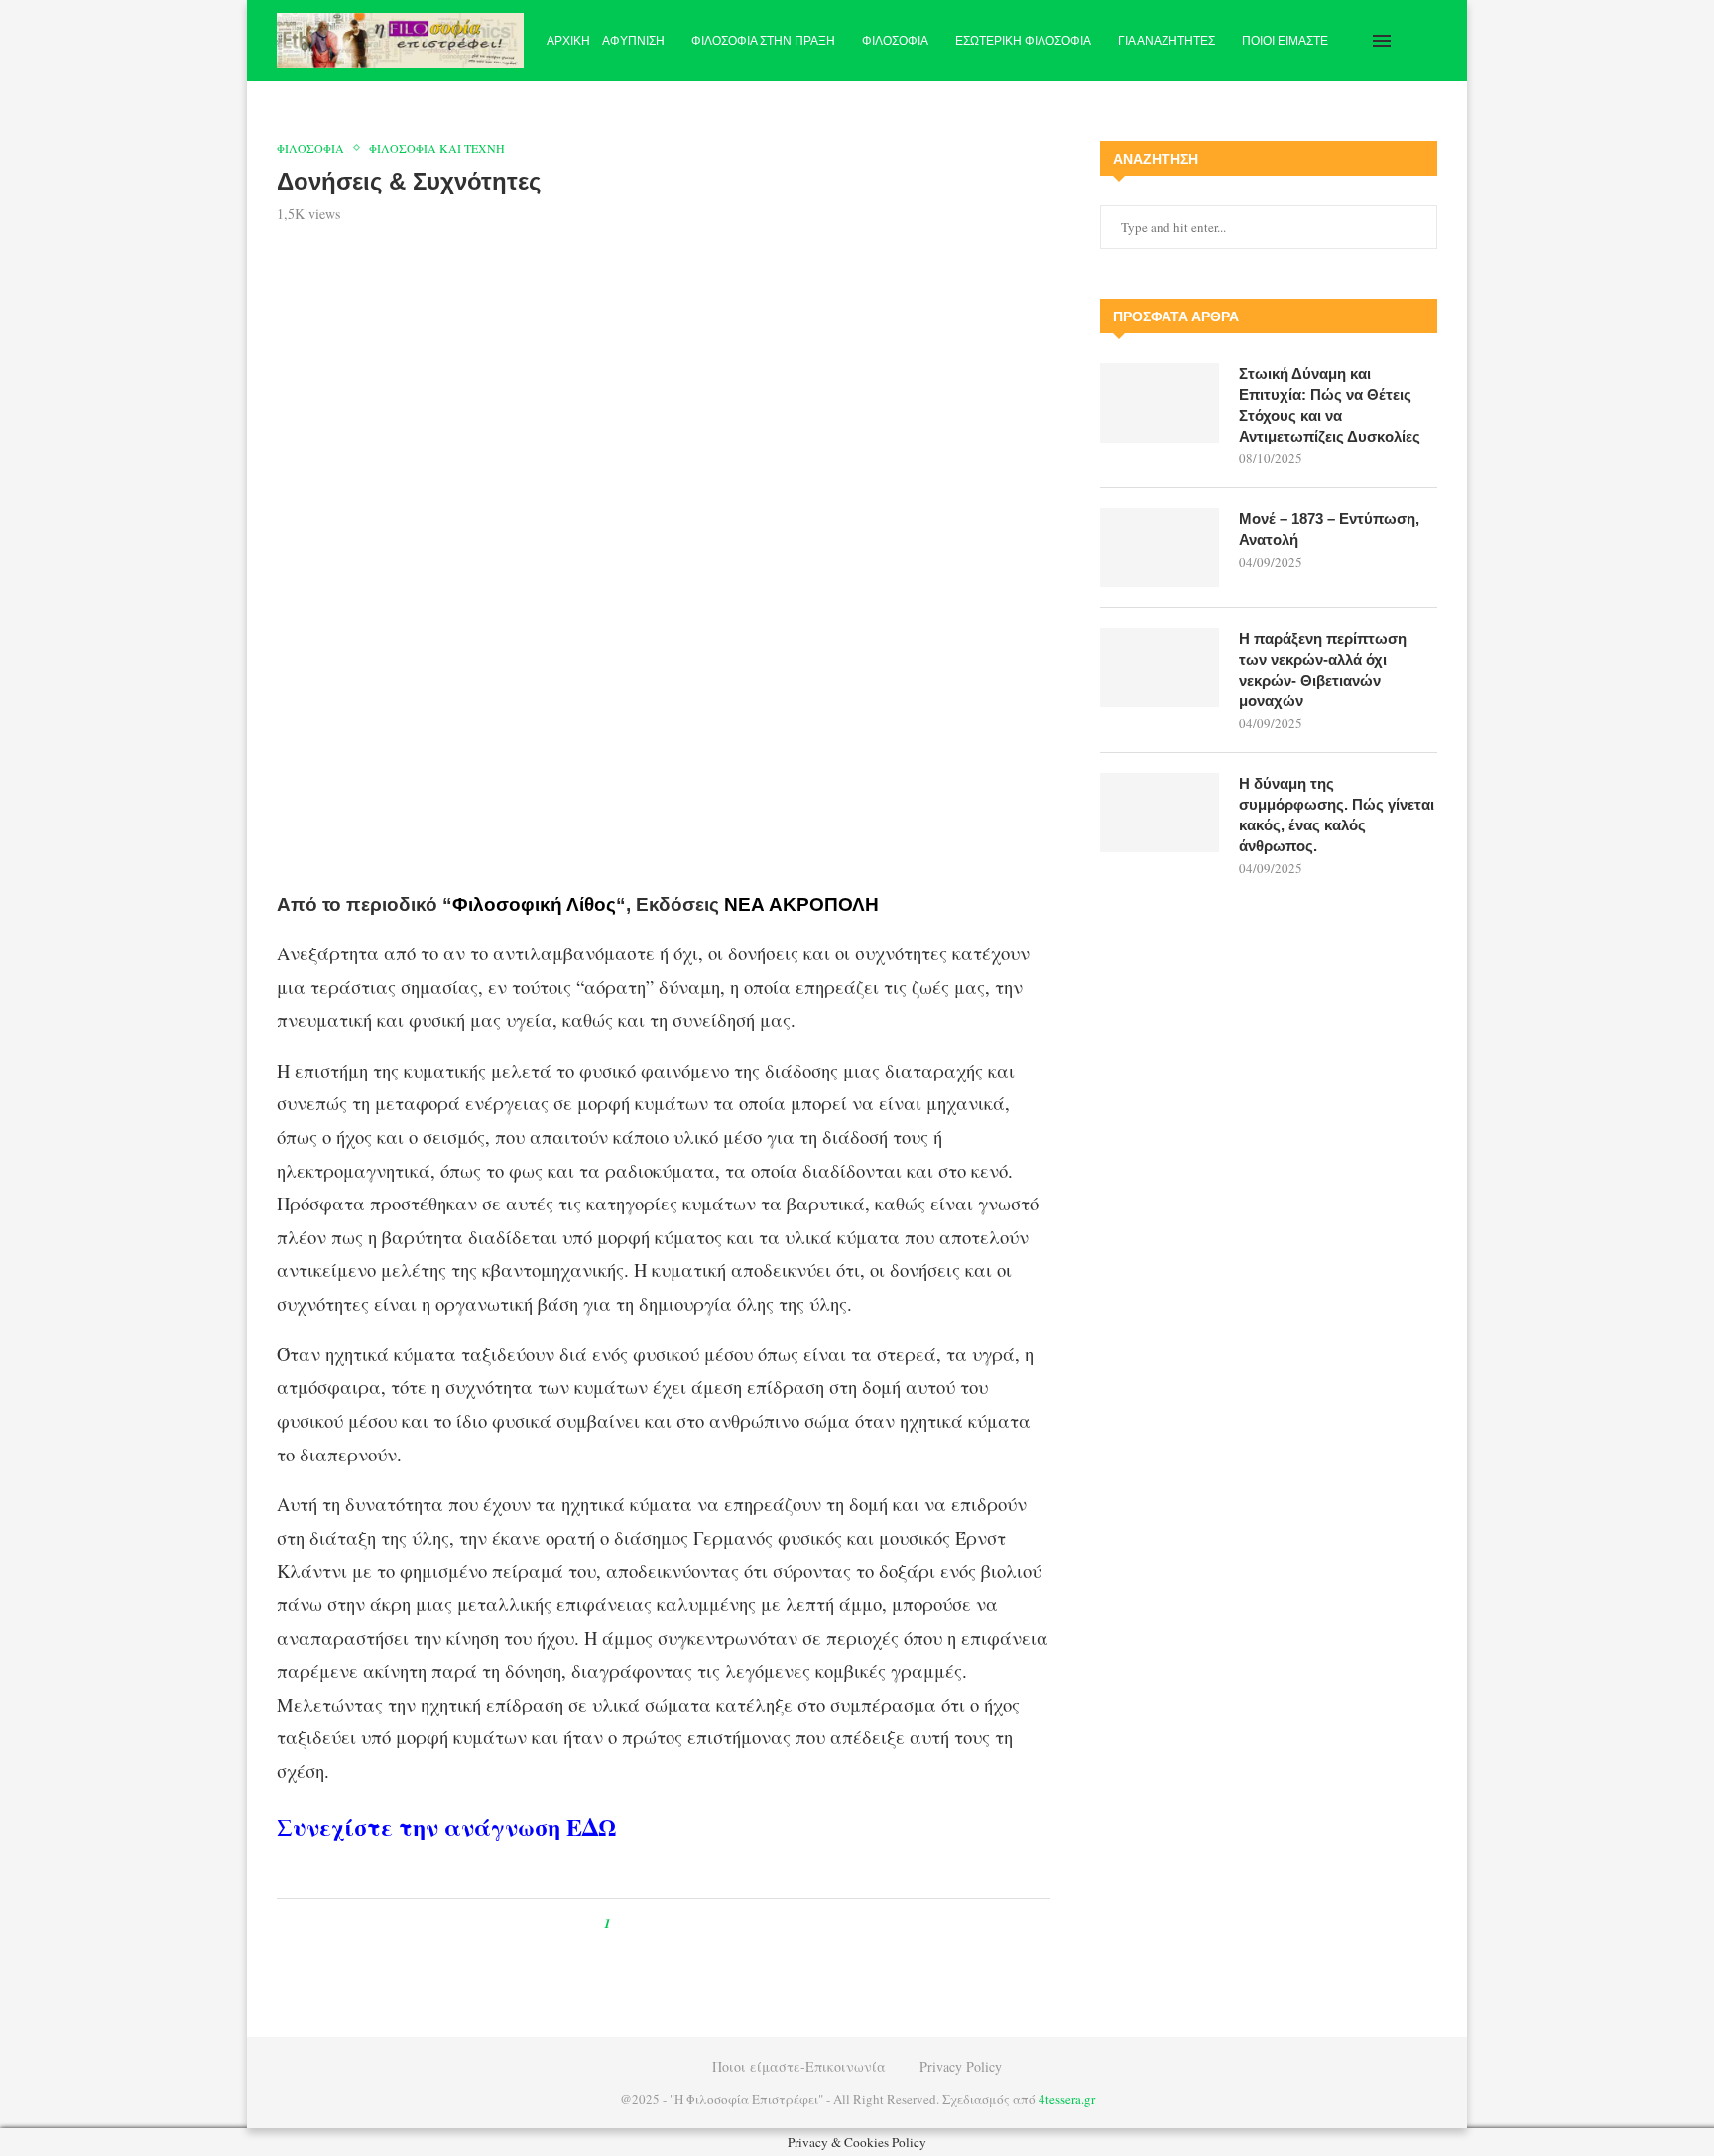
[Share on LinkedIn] (690, 1923)
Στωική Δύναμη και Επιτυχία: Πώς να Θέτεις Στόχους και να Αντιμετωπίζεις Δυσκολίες (1330, 405)
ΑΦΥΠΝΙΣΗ (633, 41)
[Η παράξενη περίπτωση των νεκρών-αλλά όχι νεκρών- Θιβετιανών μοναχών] (1160, 668)
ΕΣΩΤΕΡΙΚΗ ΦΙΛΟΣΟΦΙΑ (1023, 41)
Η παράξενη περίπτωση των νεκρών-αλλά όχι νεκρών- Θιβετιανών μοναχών (1323, 670)
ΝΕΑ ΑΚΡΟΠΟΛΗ (801, 904)
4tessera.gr (1067, 2099)
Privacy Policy (961, 2066)
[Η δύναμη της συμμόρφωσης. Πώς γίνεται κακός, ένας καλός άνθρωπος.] (1160, 813)
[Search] (1427, 41)
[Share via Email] (709, 1923)
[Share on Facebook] (644, 1923)
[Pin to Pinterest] (671, 1923)
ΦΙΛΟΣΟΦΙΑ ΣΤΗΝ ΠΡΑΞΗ (763, 41)
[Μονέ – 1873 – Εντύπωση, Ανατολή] (1160, 548)
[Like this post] (621, 1923)
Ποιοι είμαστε (1285, 41)
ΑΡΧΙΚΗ (568, 41)
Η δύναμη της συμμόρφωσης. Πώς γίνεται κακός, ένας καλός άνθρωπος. (1337, 815)
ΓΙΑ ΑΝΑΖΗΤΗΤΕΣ (1166, 41)
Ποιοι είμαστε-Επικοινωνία (799, 2066)
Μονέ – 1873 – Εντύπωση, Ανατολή (1329, 529)
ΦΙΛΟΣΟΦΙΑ (895, 41)
